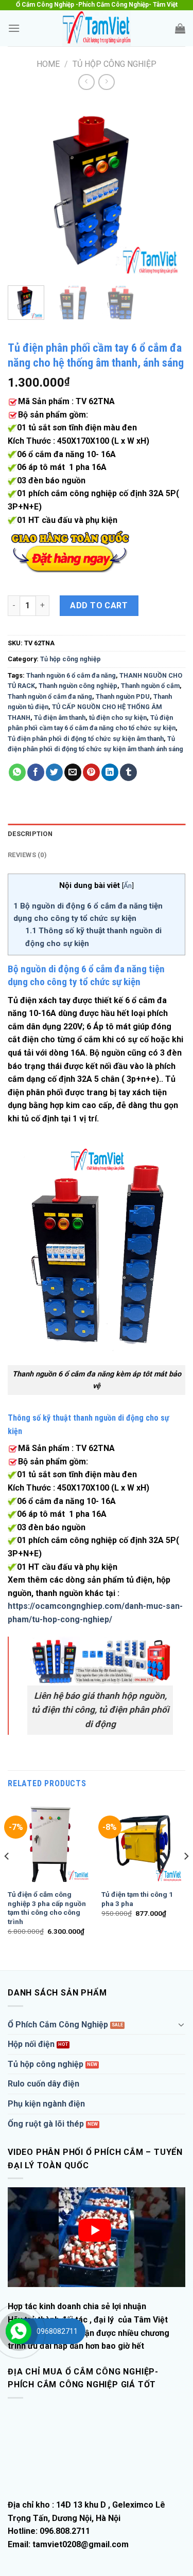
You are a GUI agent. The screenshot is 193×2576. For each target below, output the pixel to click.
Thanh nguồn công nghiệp (78, 686)
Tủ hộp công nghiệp (115, 64)
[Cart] (180, 28)
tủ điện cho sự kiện (118, 718)
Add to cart (99, 605)
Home (48, 64)
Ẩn (128, 885)
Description (30, 834)
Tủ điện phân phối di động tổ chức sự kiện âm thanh (86, 739)
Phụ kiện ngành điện (46, 2104)
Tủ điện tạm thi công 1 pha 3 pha (137, 1899)
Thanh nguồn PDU (123, 696)
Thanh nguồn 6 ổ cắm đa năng (71, 675)
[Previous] (24, 189)
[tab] (97, 834)
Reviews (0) (27, 855)
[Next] (169, 189)
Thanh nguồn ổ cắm (150, 686)
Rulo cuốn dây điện (43, 2084)
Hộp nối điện (31, 2044)
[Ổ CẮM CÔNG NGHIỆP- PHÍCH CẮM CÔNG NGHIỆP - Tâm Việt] (97, 28)
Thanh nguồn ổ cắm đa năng (50, 696)
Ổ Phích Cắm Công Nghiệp (58, 2025)
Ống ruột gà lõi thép (46, 2124)
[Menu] (14, 28)
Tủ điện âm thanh (60, 718)
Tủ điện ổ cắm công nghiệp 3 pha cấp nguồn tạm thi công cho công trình (47, 1908)
